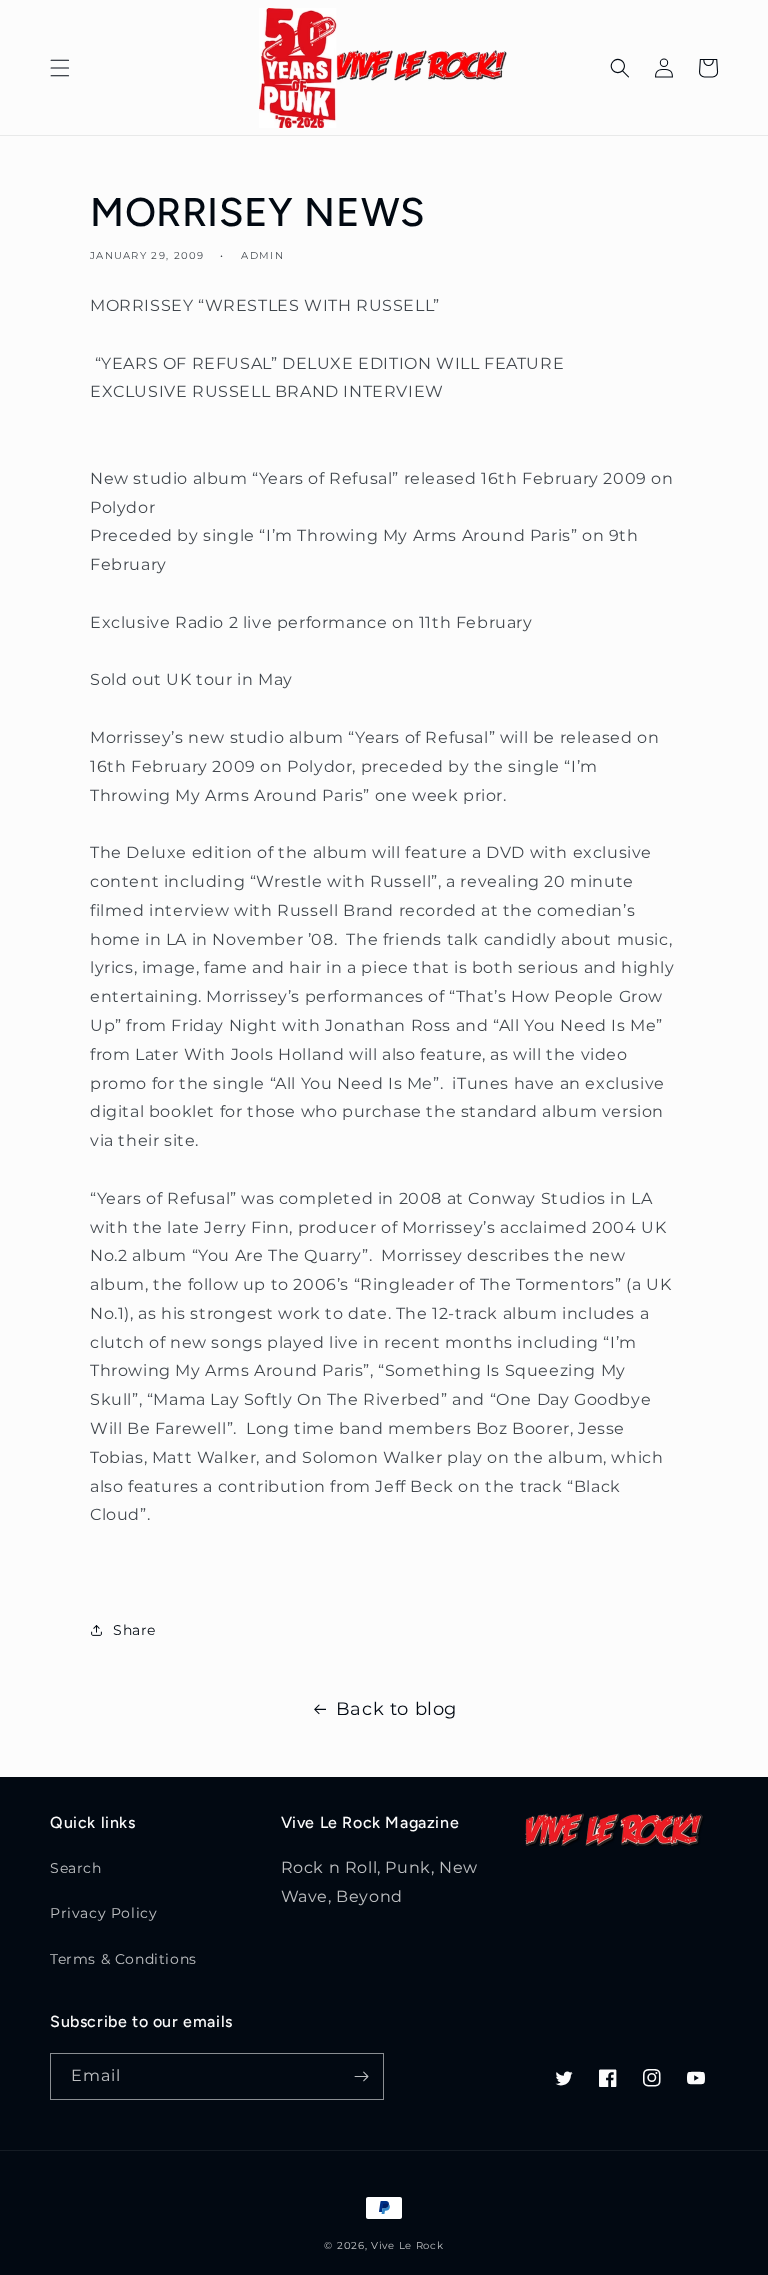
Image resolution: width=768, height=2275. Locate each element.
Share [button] (134, 1630)
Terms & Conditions (123, 1959)
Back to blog (396, 1709)
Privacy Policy (103, 1913)
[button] (60, 68)
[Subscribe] (361, 2076)
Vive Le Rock (407, 2245)
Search (76, 1868)
